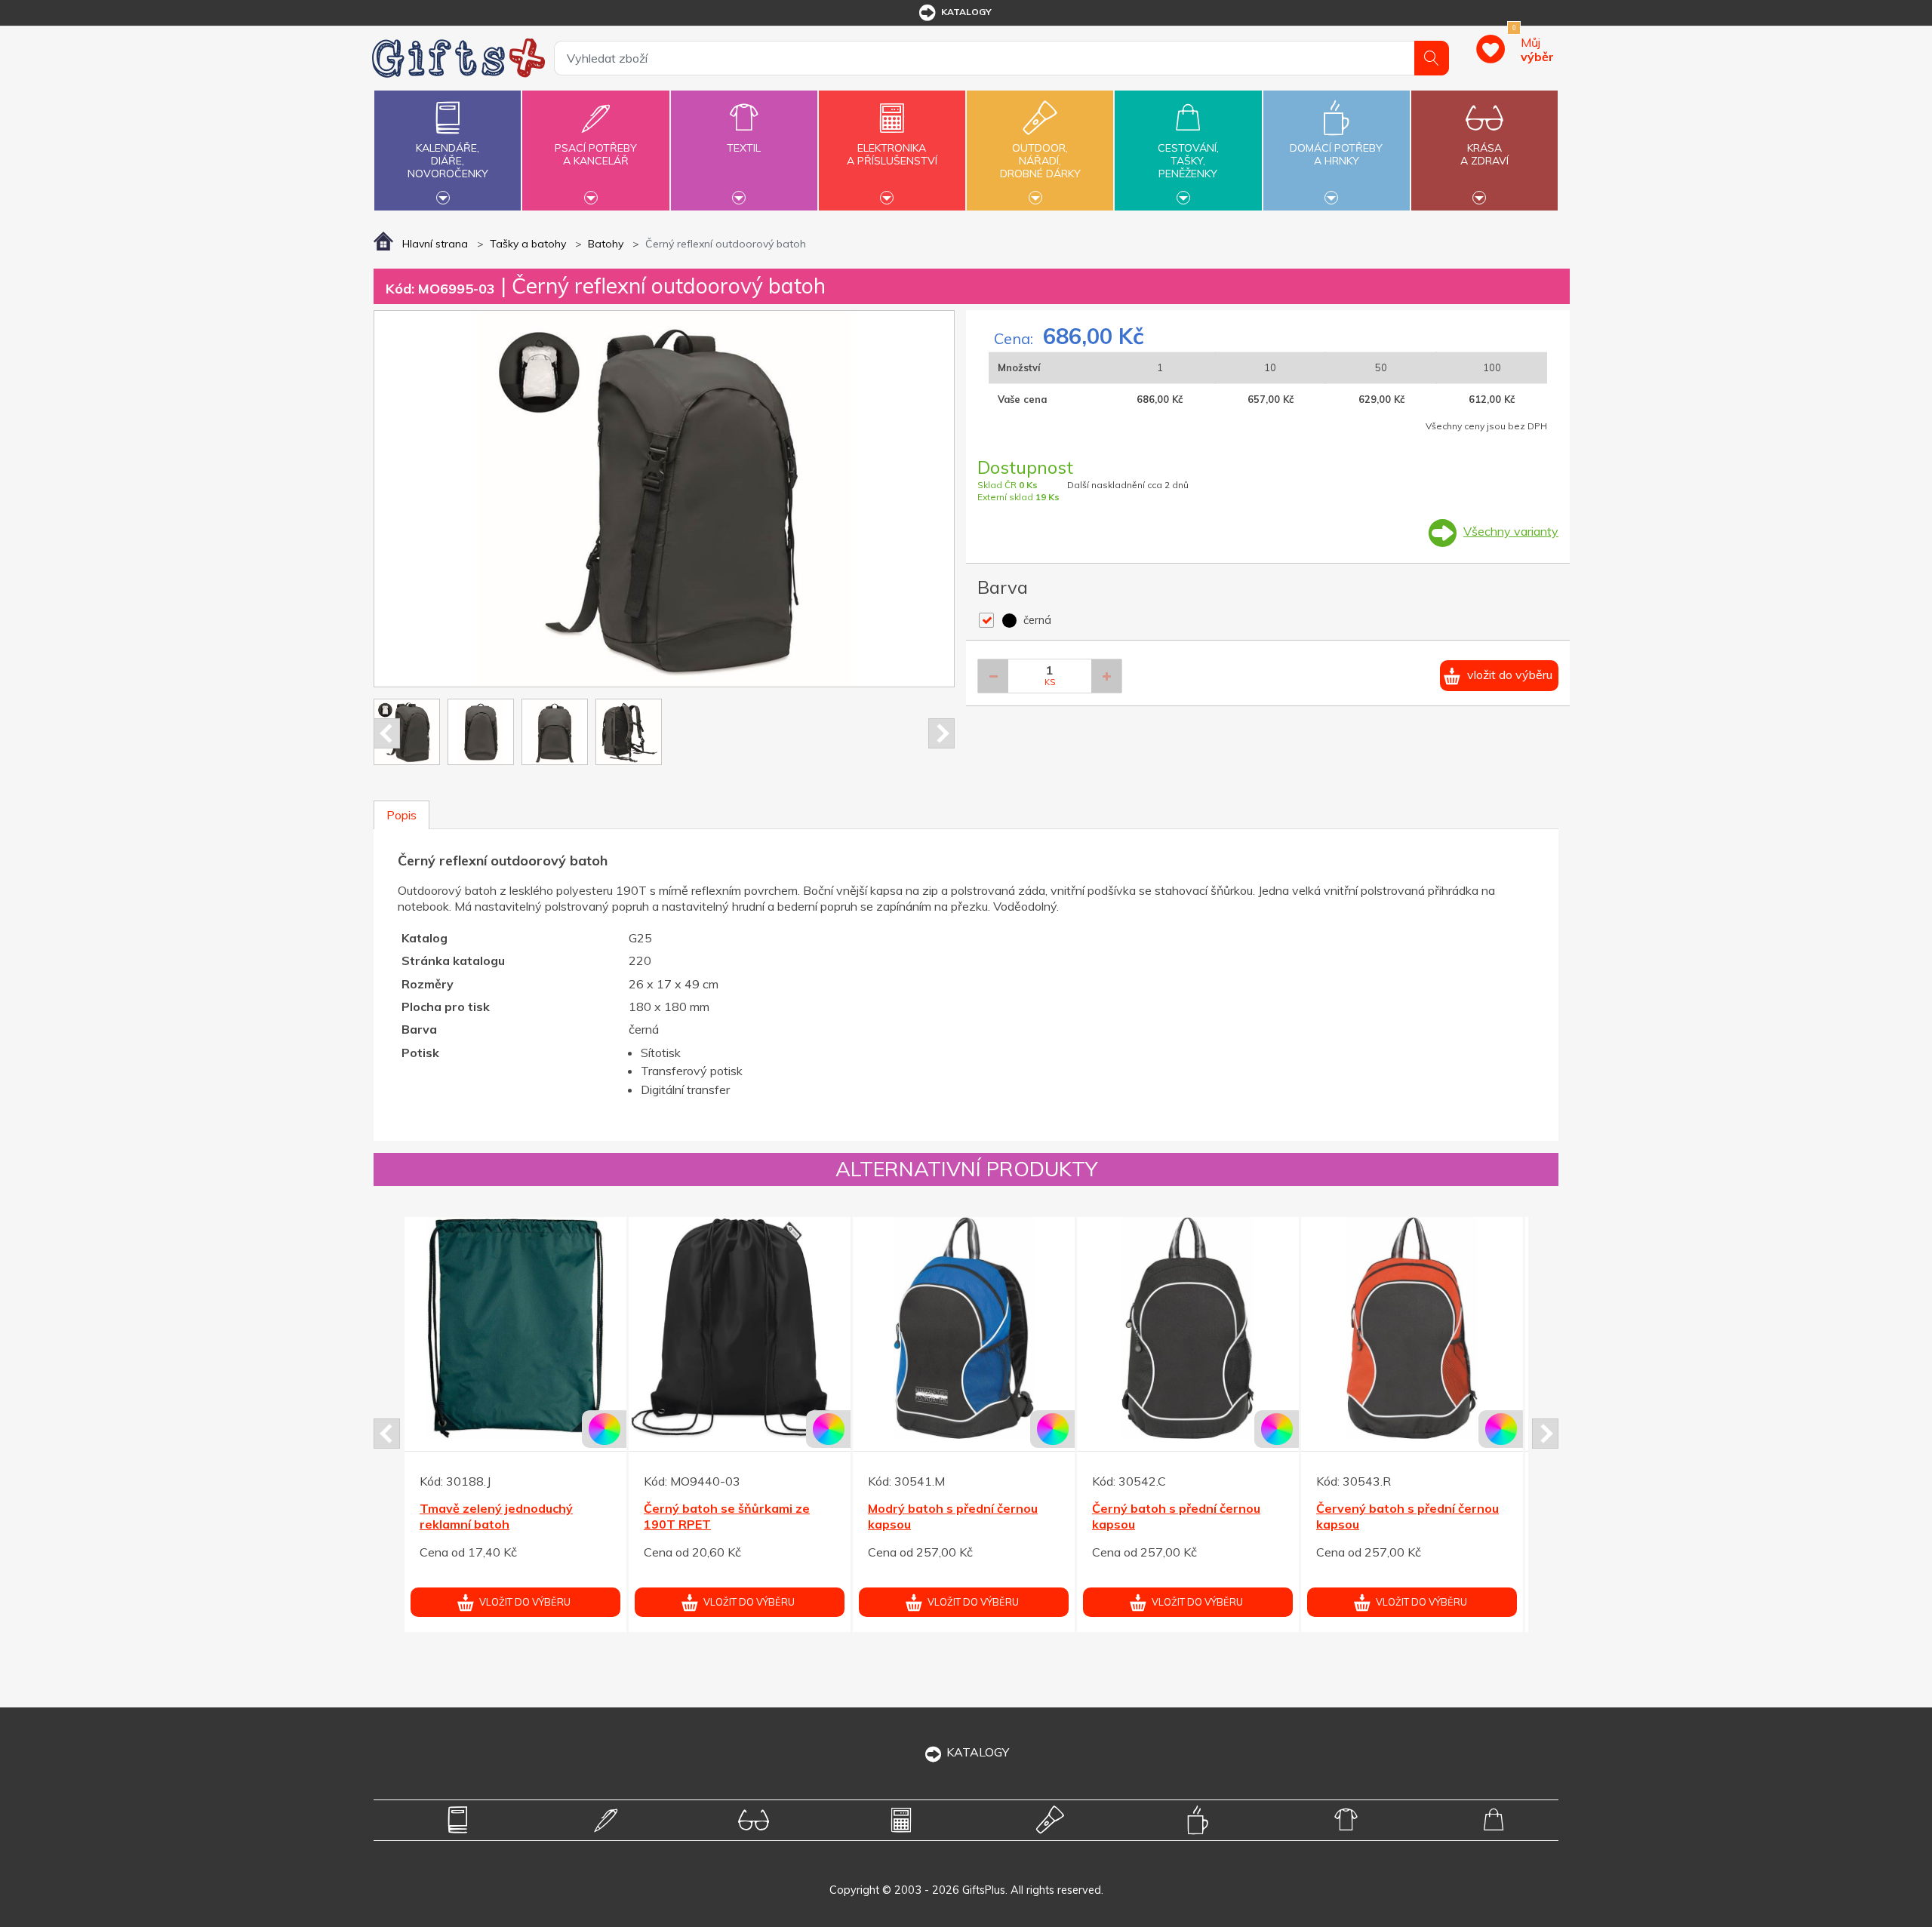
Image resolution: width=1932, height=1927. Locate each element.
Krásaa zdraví (1484, 154)
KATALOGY (978, 1752)
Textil (744, 148)
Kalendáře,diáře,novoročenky (448, 161)
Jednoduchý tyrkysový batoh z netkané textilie (958, 1516)
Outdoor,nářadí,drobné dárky (1040, 161)
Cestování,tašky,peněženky (1188, 161)
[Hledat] (1432, 58)
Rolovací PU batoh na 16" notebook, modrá (1391, 1546)
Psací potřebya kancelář (596, 154)
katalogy (966, 12)
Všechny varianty (1511, 531)
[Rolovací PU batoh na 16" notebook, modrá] (1412, 1358)
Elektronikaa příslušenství (892, 154)
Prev (387, 733)
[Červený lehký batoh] (740, 1345)
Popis (401, 815)
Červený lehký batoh (705, 1525)
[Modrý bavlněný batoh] (515, 1328)
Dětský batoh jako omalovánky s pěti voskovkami (1183, 1516)
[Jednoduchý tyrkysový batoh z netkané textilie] (964, 1328)
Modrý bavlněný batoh (486, 1508)
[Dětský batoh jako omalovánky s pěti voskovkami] (1188, 1328)
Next (941, 733)
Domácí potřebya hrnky (1336, 154)
